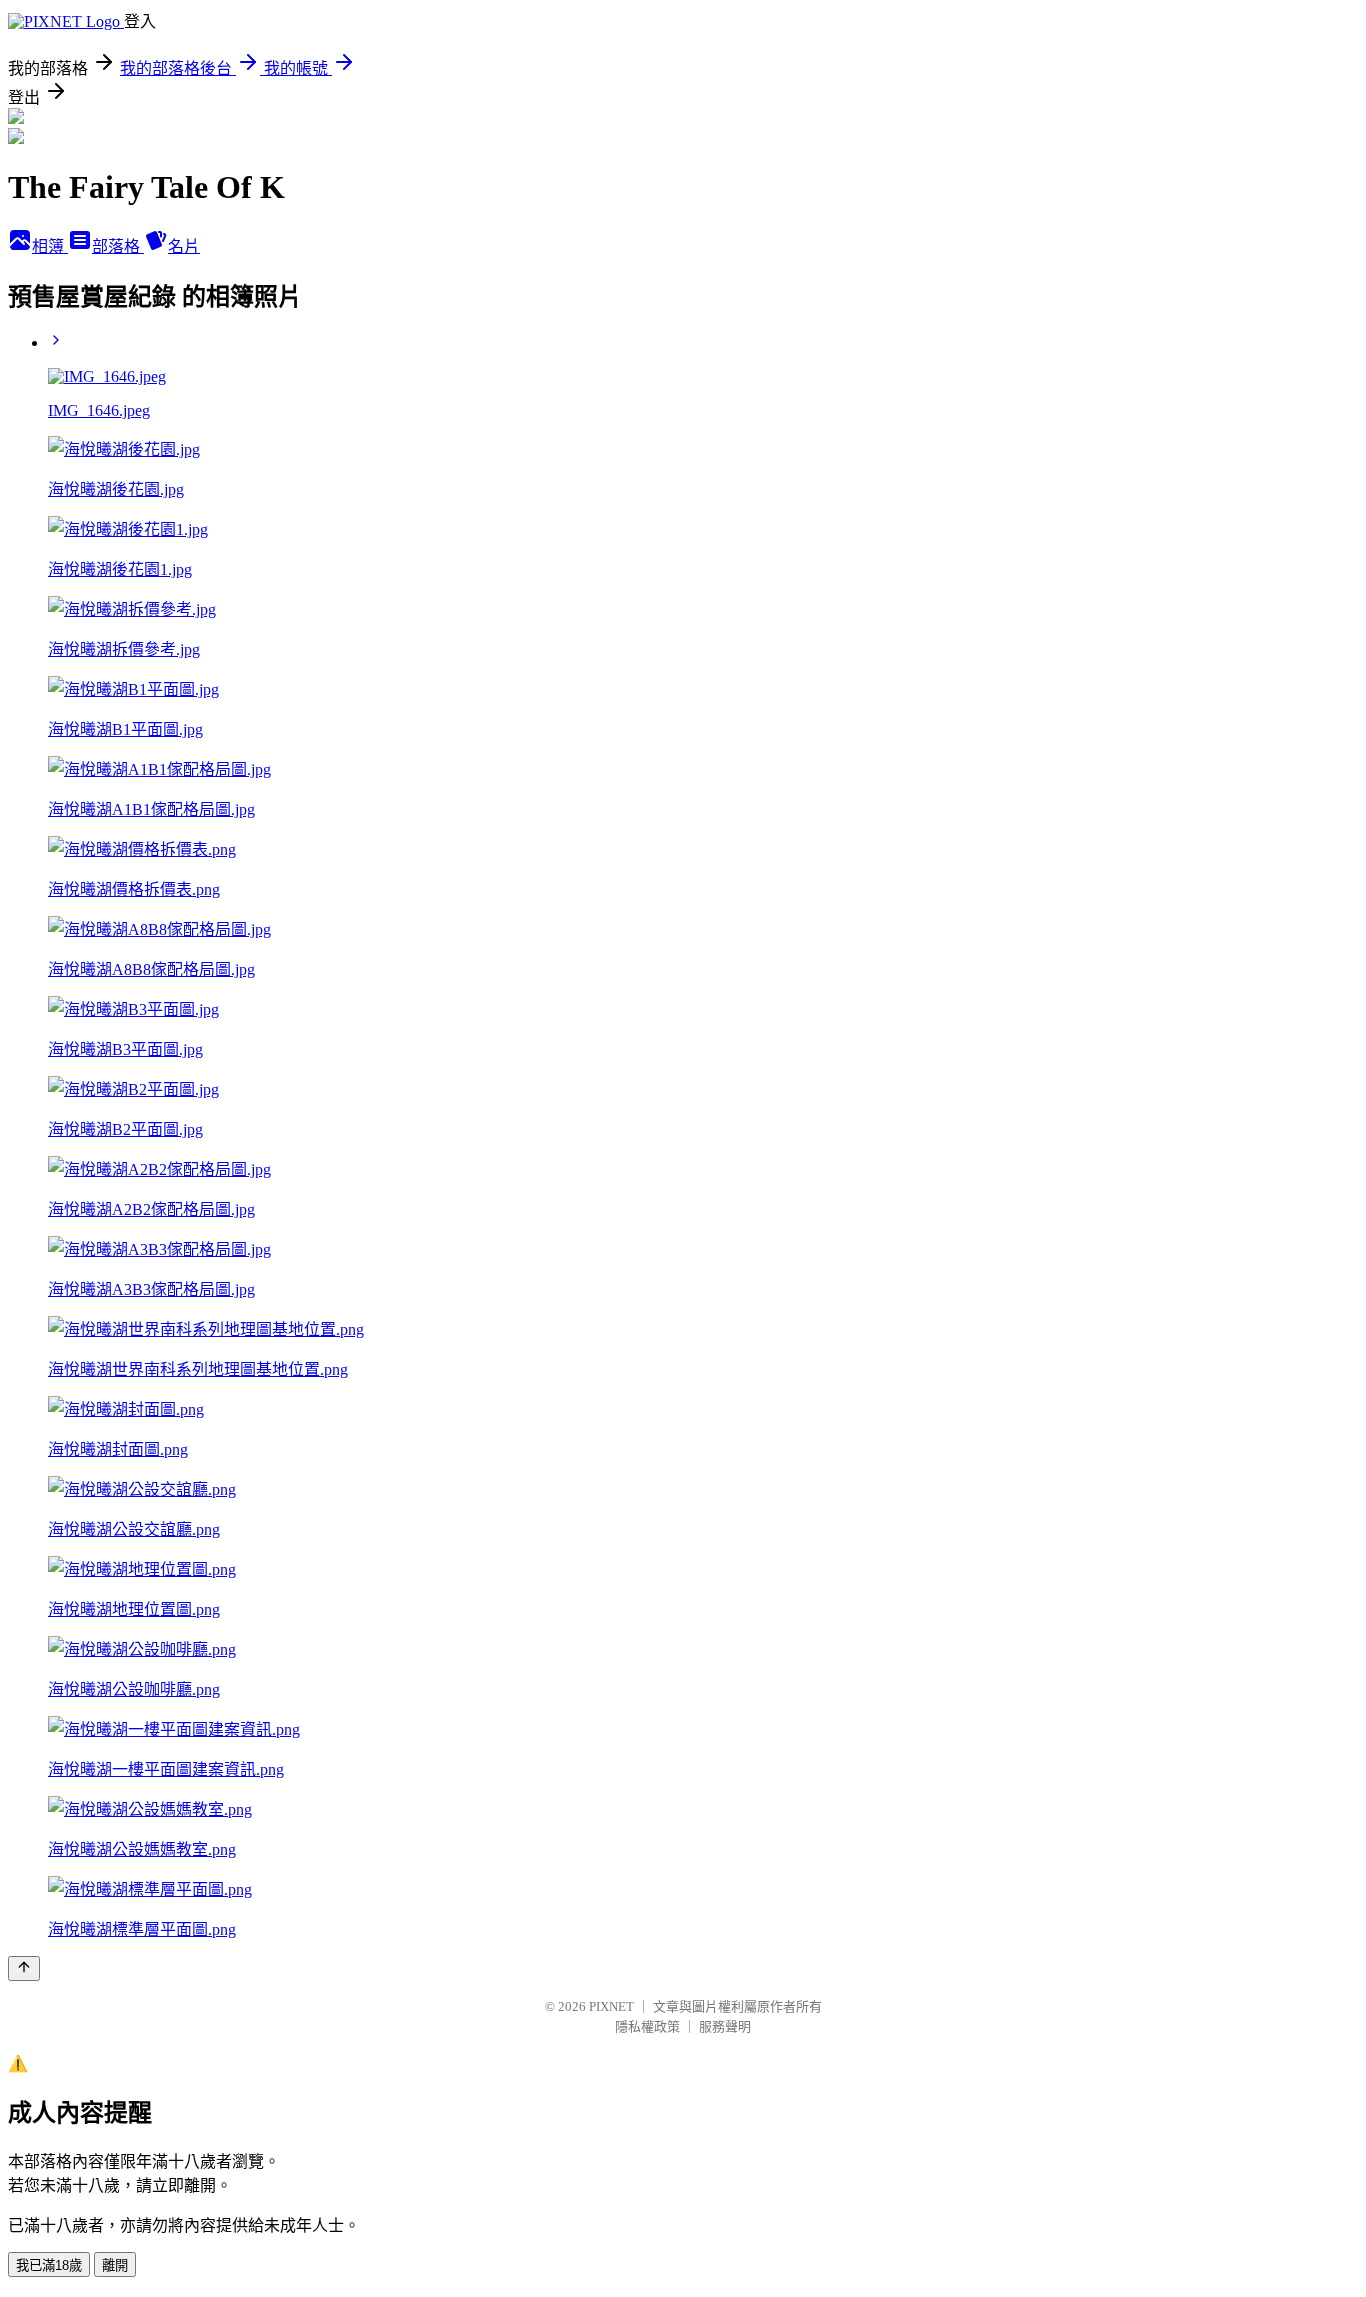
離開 (115, 2265)
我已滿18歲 (49, 2265)
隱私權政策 (647, 2026)
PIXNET (611, 2006)
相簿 (50, 246)
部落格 (118, 246)
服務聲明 (725, 2026)
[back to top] (24, 1968)
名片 (184, 246)
